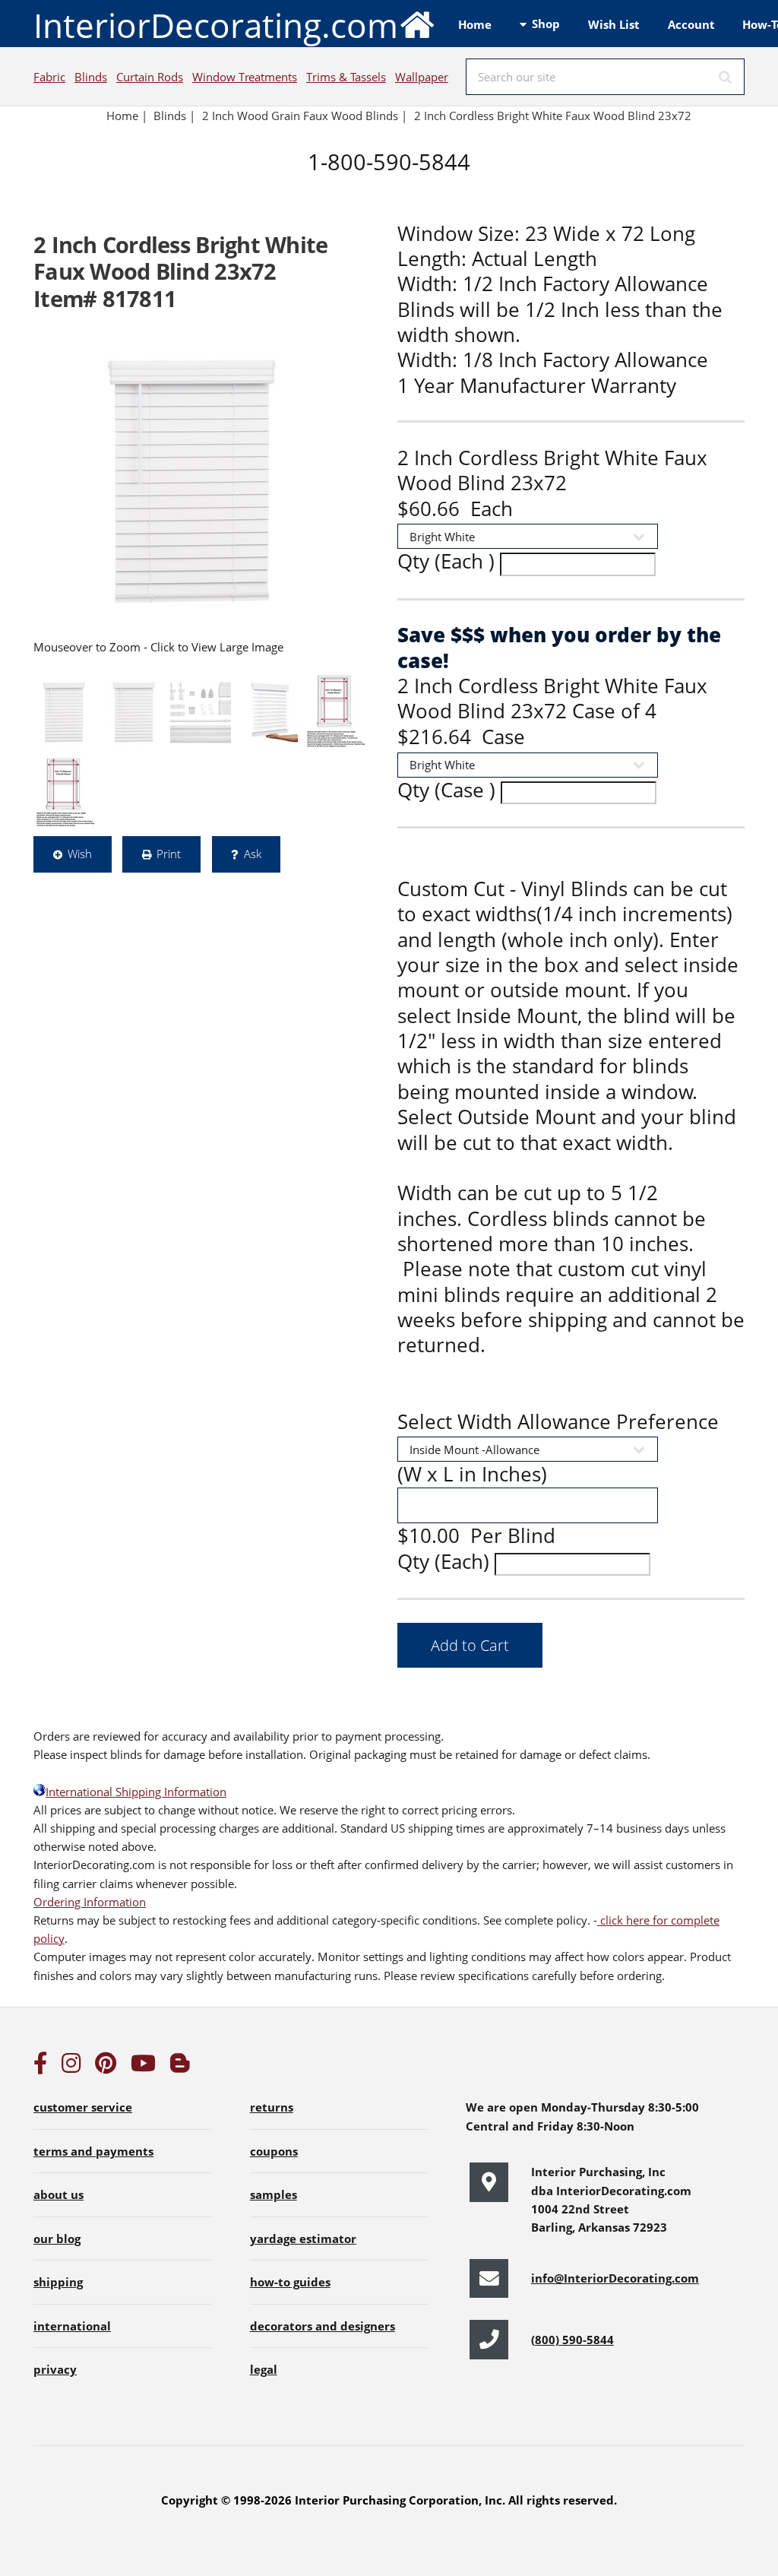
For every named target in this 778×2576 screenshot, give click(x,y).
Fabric (49, 77)
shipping (58, 2282)
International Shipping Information (136, 1792)
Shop (546, 24)
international (72, 2326)
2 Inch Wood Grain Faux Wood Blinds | (305, 116)
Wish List (614, 24)
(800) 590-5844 (572, 2340)
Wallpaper (422, 77)
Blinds (91, 77)
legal (264, 2369)
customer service (83, 2107)
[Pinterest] (106, 2067)
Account (691, 24)
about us (59, 2194)
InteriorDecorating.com (216, 25)
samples (274, 2194)
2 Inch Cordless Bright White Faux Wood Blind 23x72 (554, 116)
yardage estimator (303, 2239)
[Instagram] (71, 2067)
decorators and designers (323, 2326)
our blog (57, 2239)
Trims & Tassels (346, 77)
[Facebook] (40, 2067)
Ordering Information (90, 1902)
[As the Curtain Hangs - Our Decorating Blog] (180, 2067)
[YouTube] (143, 2067)
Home (475, 24)
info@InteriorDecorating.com (615, 2278)
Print (169, 854)
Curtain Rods (150, 77)
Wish (80, 854)
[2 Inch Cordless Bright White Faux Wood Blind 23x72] (191, 481)
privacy (55, 2369)
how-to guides (290, 2282)
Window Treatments (245, 77)
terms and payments (93, 2151)
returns (272, 2107)
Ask (253, 854)
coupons (274, 2151)
